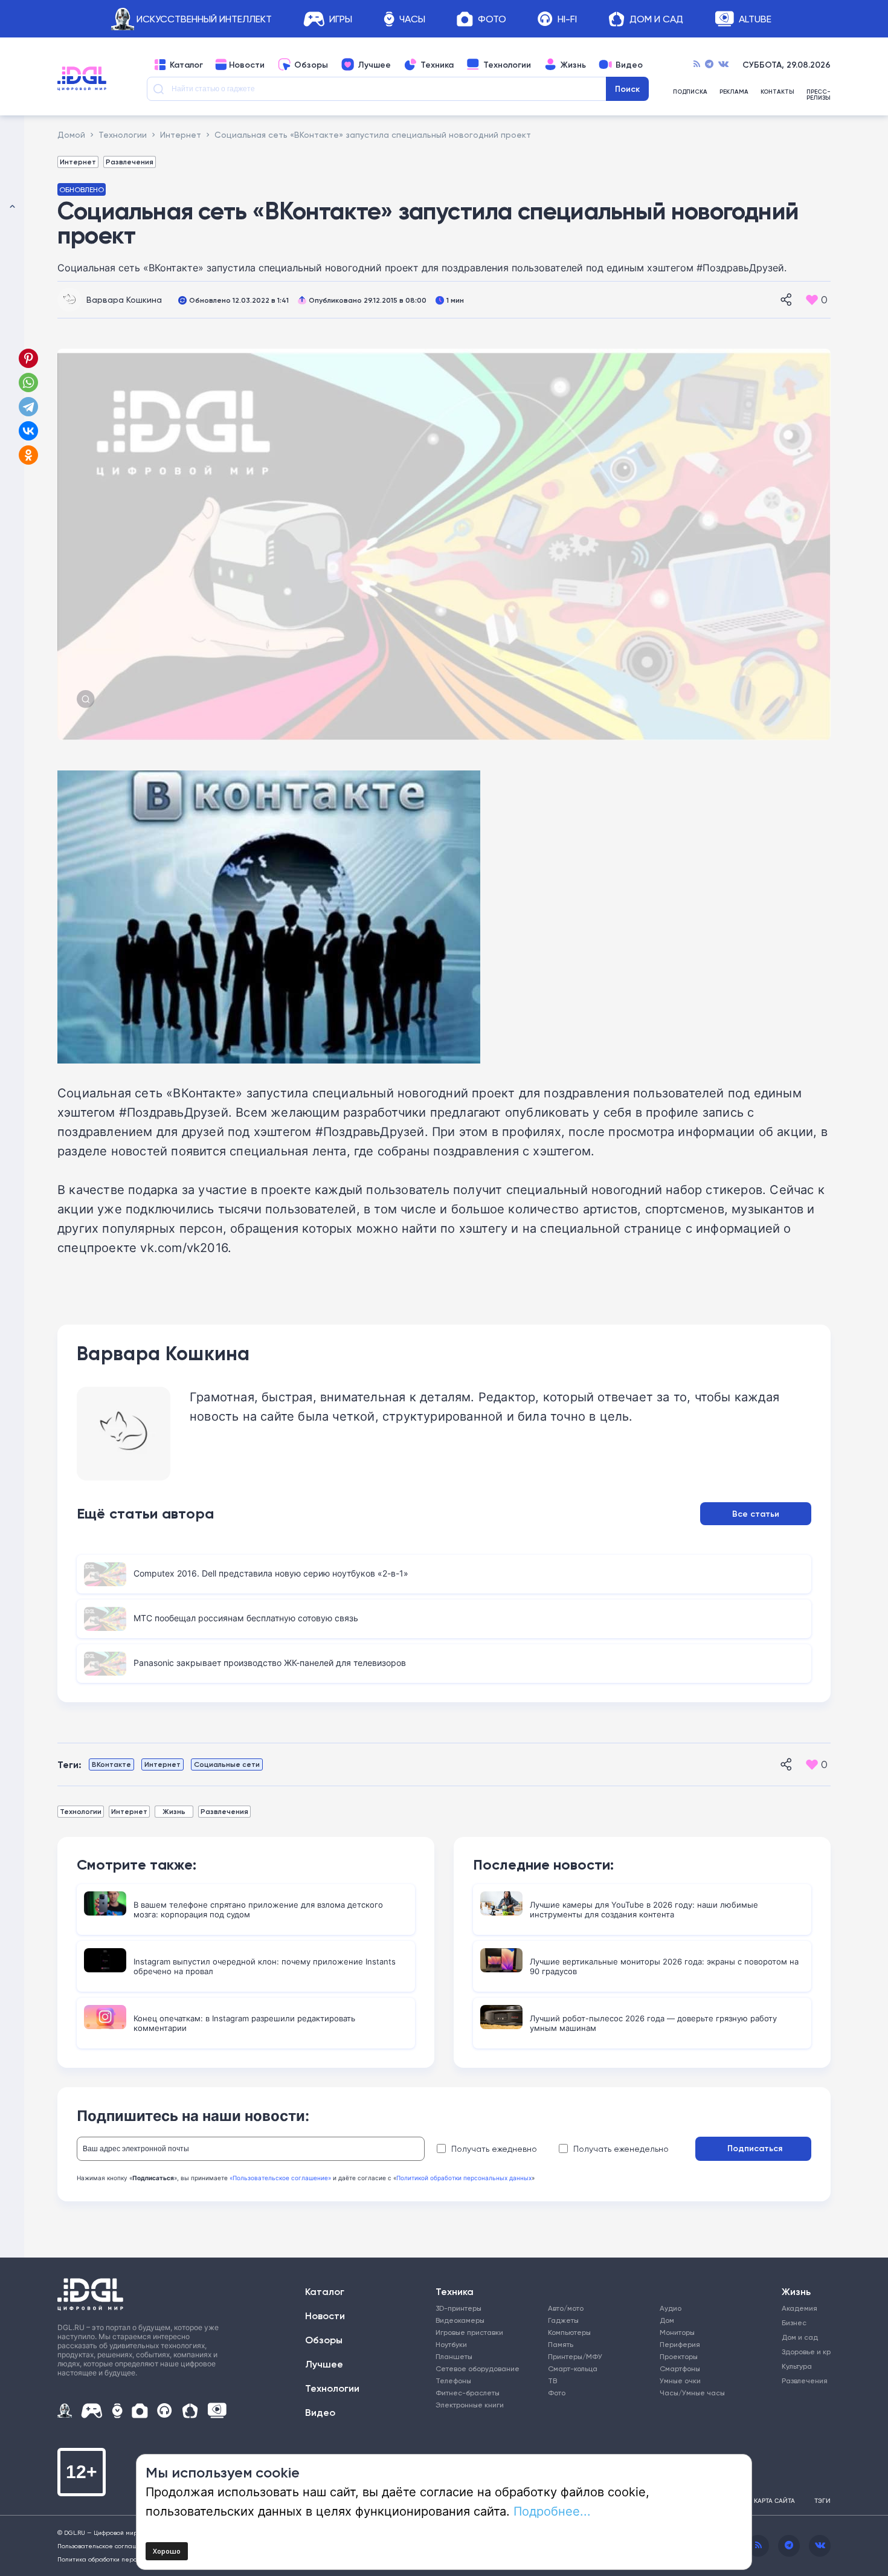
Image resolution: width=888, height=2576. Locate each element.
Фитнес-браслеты (468, 2393)
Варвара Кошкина (124, 299)
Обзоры (311, 65)
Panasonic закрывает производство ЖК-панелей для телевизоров (270, 1663)
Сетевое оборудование (478, 2368)
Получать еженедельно (621, 2149)
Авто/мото (566, 2308)
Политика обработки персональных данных (124, 2559)
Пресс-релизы (819, 95)
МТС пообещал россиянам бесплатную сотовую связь (246, 1618)
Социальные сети (227, 1764)
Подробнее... (552, 2511)
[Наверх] (12, 1288)
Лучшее (374, 65)
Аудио (671, 2308)
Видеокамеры (460, 2320)
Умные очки (680, 2381)
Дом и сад (800, 2337)
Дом (667, 2320)
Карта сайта (774, 2500)
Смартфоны (680, 2368)
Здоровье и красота (802, 2352)
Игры (341, 19)
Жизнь (573, 65)
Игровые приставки (469, 2332)
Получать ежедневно (494, 2149)
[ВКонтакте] (28, 431)
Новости (247, 65)
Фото (492, 19)
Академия (800, 2308)
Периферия (680, 2344)
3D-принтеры (458, 2308)
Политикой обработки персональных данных (464, 2178)
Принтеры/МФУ (575, 2356)
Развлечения (130, 162)
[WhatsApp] (28, 383)
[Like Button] (812, 300)
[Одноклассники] (30, 455)
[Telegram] (709, 65)
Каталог (186, 65)
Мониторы (677, 2332)
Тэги (822, 2500)
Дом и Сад (656, 19)
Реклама (734, 92)
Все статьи (756, 1514)
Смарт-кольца (573, 2368)
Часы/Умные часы (692, 2393)
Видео (629, 65)
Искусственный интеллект (204, 19)
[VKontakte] (723, 65)
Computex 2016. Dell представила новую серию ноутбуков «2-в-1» (271, 1573)
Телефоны (453, 2381)
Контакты (777, 92)
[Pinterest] (28, 358)
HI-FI (567, 19)
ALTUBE (755, 19)
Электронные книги (470, 2405)
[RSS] (697, 65)
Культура (797, 2366)
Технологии (507, 65)
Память (561, 2344)
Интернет (78, 162)
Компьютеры (569, 2332)
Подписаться (755, 2148)
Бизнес (794, 2323)
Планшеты (454, 2356)
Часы (412, 19)
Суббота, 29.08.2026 (787, 65)
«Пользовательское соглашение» (280, 2178)
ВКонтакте (111, 1764)
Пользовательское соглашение (105, 2546)
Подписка (690, 92)
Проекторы (679, 2356)
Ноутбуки (451, 2344)
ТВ (552, 2381)
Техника (437, 65)
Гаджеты (563, 2320)
